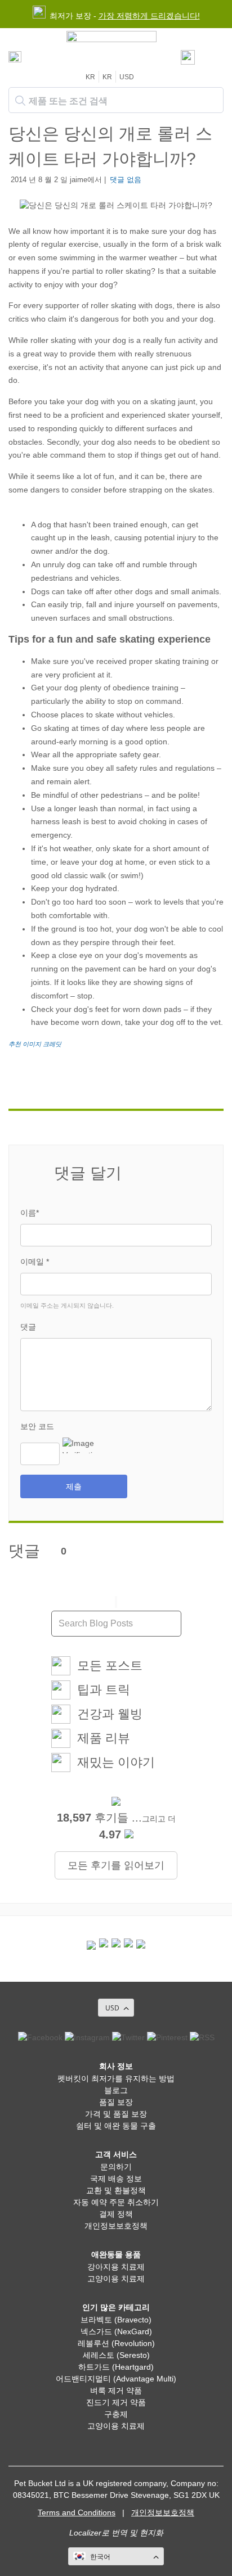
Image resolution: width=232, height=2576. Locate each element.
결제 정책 (116, 2214)
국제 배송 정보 (116, 2179)
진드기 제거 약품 (116, 2402)
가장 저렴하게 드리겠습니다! (149, 16)
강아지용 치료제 (116, 2267)
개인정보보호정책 (116, 2226)
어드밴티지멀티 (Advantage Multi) (116, 2379)
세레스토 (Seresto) (116, 2355)
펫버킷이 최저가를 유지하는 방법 (116, 2078)
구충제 (116, 2414)
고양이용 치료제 (116, 2279)
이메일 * (35, 1262)
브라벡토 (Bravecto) (116, 2320)
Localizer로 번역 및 (103, 2533)
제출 (74, 1486)
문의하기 (116, 2167)
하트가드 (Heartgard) (116, 2367)
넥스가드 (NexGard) (116, 2331)
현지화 (151, 2533)
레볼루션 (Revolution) (116, 2343)
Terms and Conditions (77, 2512)
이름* (30, 1213)
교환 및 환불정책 (116, 2190)
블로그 (116, 2090)
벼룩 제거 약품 (116, 2390)
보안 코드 (37, 1426)
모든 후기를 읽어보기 (116, 1865)
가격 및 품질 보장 (116, 2114)
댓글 (28, 1327)
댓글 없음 (126, 180)
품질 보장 (116, 2102)
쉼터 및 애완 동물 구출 (116, 2126)
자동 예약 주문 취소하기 (116, 2202)
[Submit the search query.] (20, 101)
